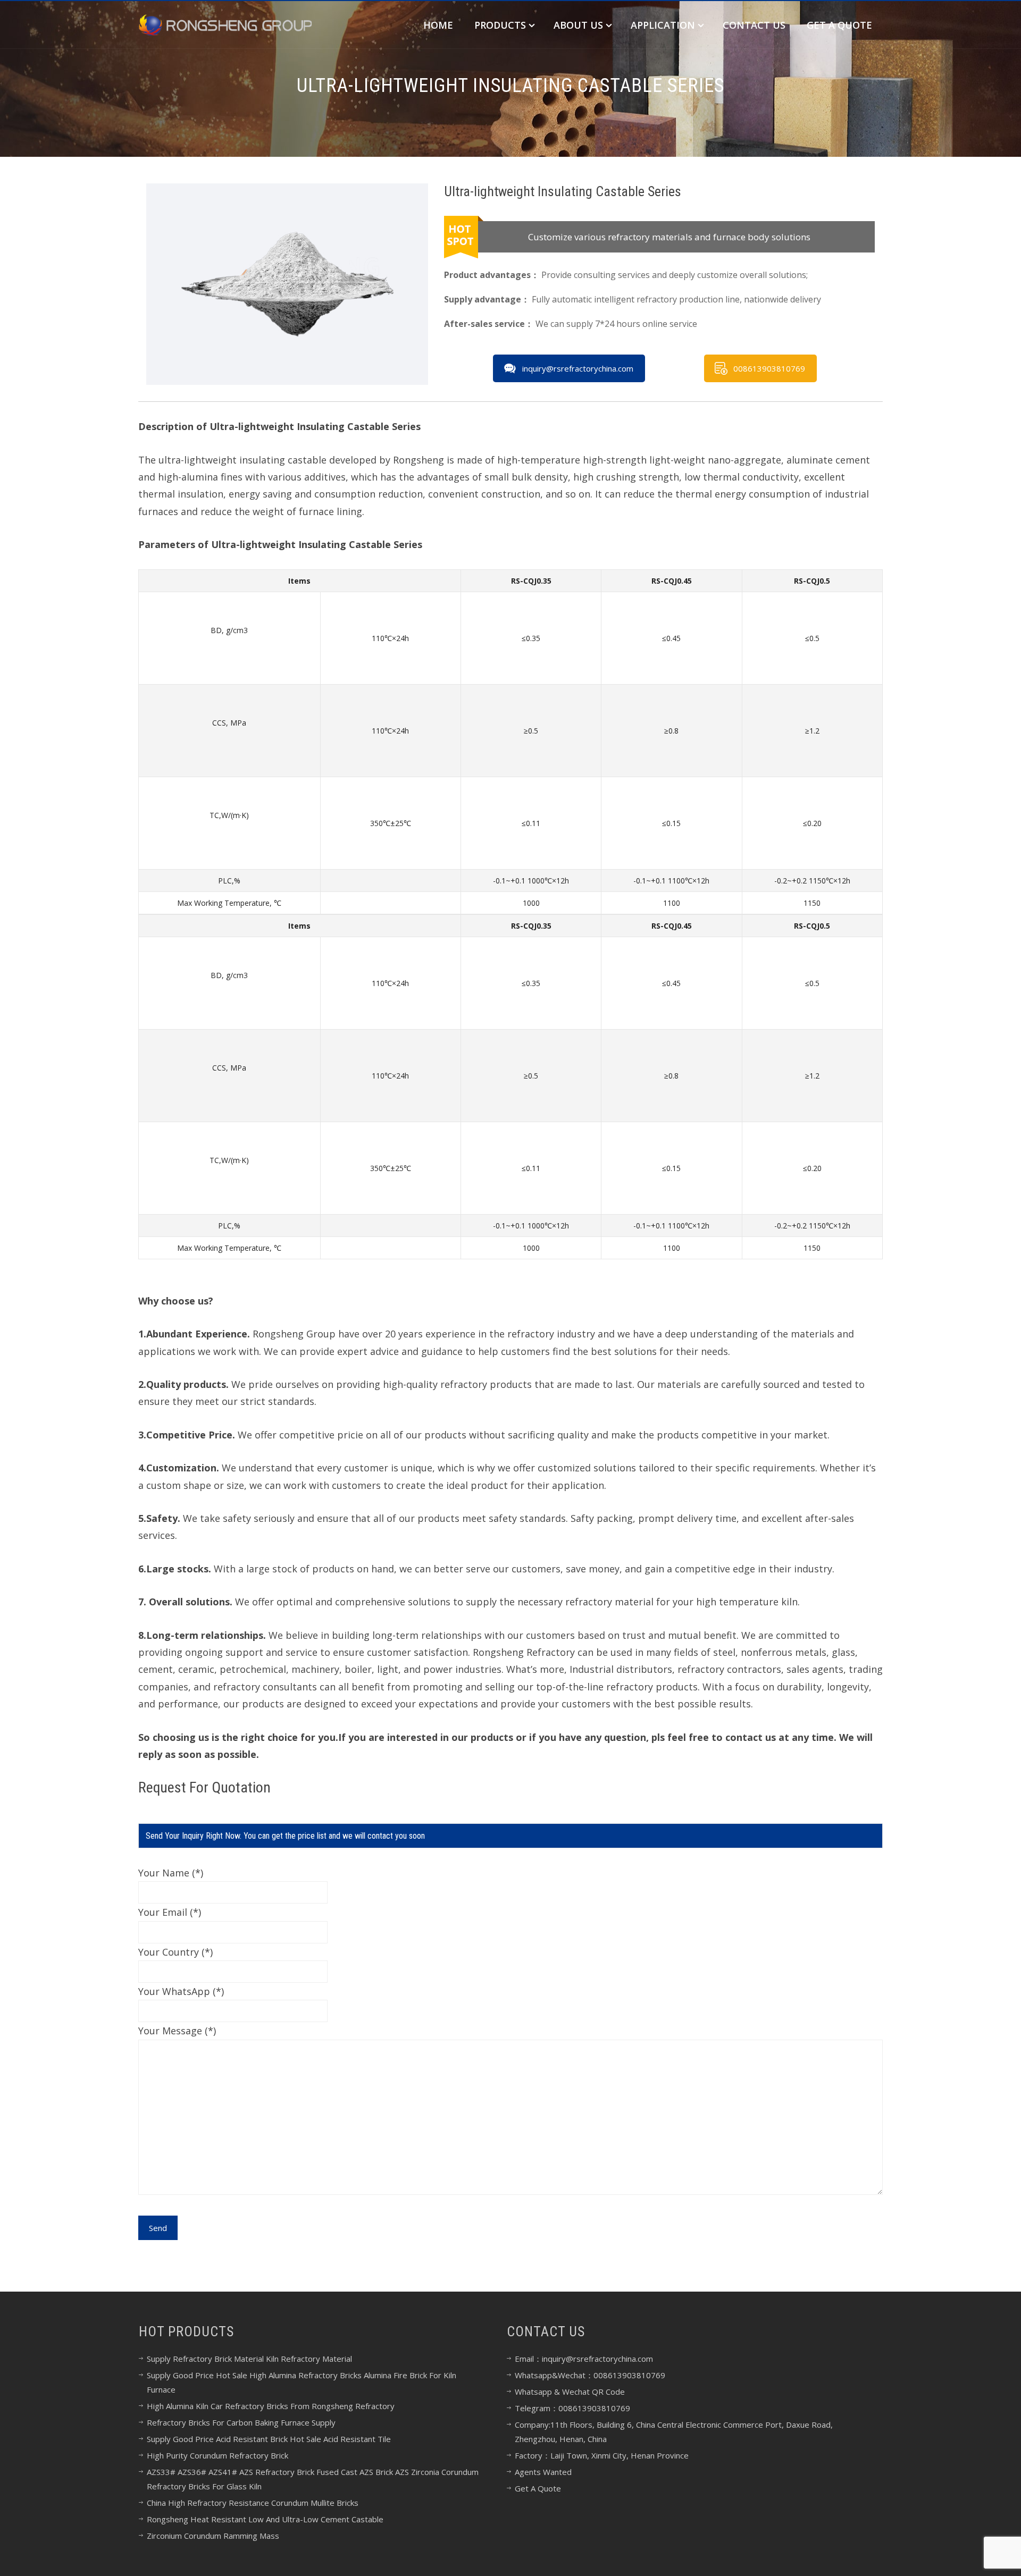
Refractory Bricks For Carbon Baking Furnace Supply (241, 2422)
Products (500, 25)
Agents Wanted (543, 2472)
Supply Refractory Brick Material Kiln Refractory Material (249, 2359)
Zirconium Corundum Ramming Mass (213, 2536)
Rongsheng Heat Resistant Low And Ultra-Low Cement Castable (265, 2519)
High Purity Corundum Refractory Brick (217, 2455)
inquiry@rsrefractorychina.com (578, 368)
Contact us (754, 25)
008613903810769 (769, 368)
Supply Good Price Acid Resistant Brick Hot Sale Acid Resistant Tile (269, 2439)
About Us (578, 25)
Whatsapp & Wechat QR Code (570, 2392)
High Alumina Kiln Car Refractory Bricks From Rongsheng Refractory (271, 2406)
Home (438, 25)
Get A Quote (839, 25)
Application (663, 25)
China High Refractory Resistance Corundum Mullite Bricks (253, 2503)
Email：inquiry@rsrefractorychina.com (584, 2359)
